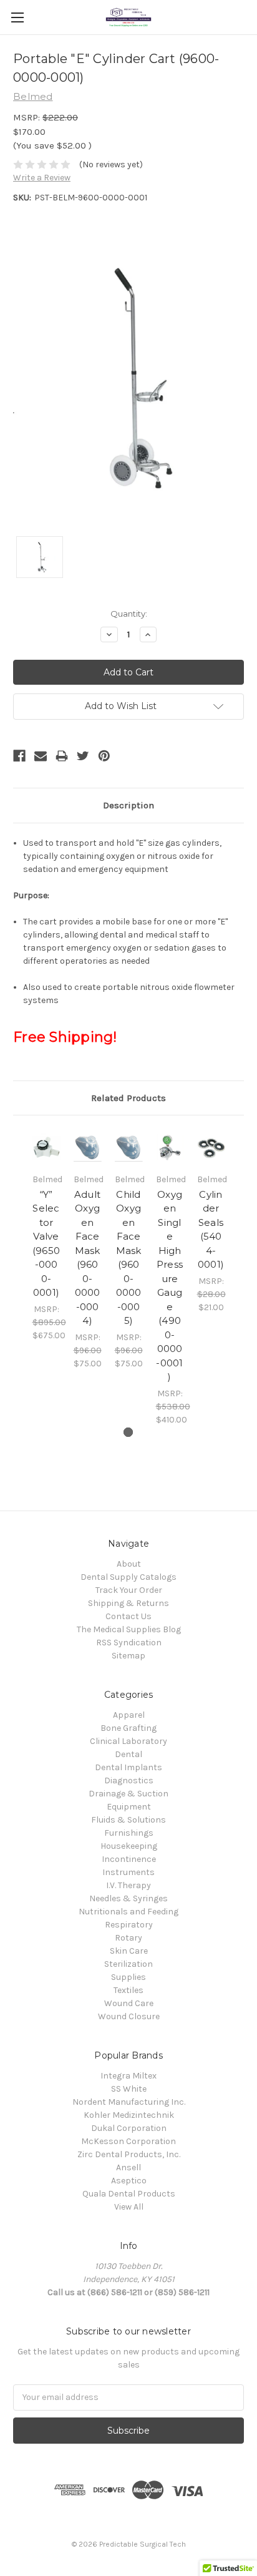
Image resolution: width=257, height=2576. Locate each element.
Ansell (128, 2167)
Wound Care (129, 2003)
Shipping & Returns (128, 1603)
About (129, 1564)
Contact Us (128, 1616)
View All (129, 2207)
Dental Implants (128, 1767)
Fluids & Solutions (128, 1820)
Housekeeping (129, 1846)
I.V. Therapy (128, 1885)
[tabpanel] (46, 1235)
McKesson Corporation (128, 2141)
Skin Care (129, 1951)
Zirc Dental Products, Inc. (129, 2154)
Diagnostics (129, 1780)
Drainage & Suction (128, 1794)
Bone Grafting (128, 1728)
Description (128, 805)
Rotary (128, 1938)
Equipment (129, 1807)
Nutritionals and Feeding (128, 1912)
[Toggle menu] (17, 17)
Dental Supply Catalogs (128, 1577)
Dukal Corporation (129, 2128)
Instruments (128, 1872)
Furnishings (129, 1833)
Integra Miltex (128, 2076)
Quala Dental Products (129, 2194)
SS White (129, 2089)
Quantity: (129, 614)
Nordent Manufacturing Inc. (129, 2102)
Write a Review (42, 178)
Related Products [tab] (128, 1098)
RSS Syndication (129, 1643)
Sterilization (128, 1964)
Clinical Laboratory (128, 1741)
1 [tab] (128, 1432)
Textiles (128, 1990)
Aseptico (129, 2181)
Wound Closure (129, 2016)
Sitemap (128, 1656)
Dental (128, 1754)
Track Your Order (129, 1590)
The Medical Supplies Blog (129, 1629)
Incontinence (129, 1859)
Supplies (128, 1977)
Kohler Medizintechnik (129, 2115)
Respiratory (129, 1925)
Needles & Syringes (128, 1898)
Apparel (129, 1715)
